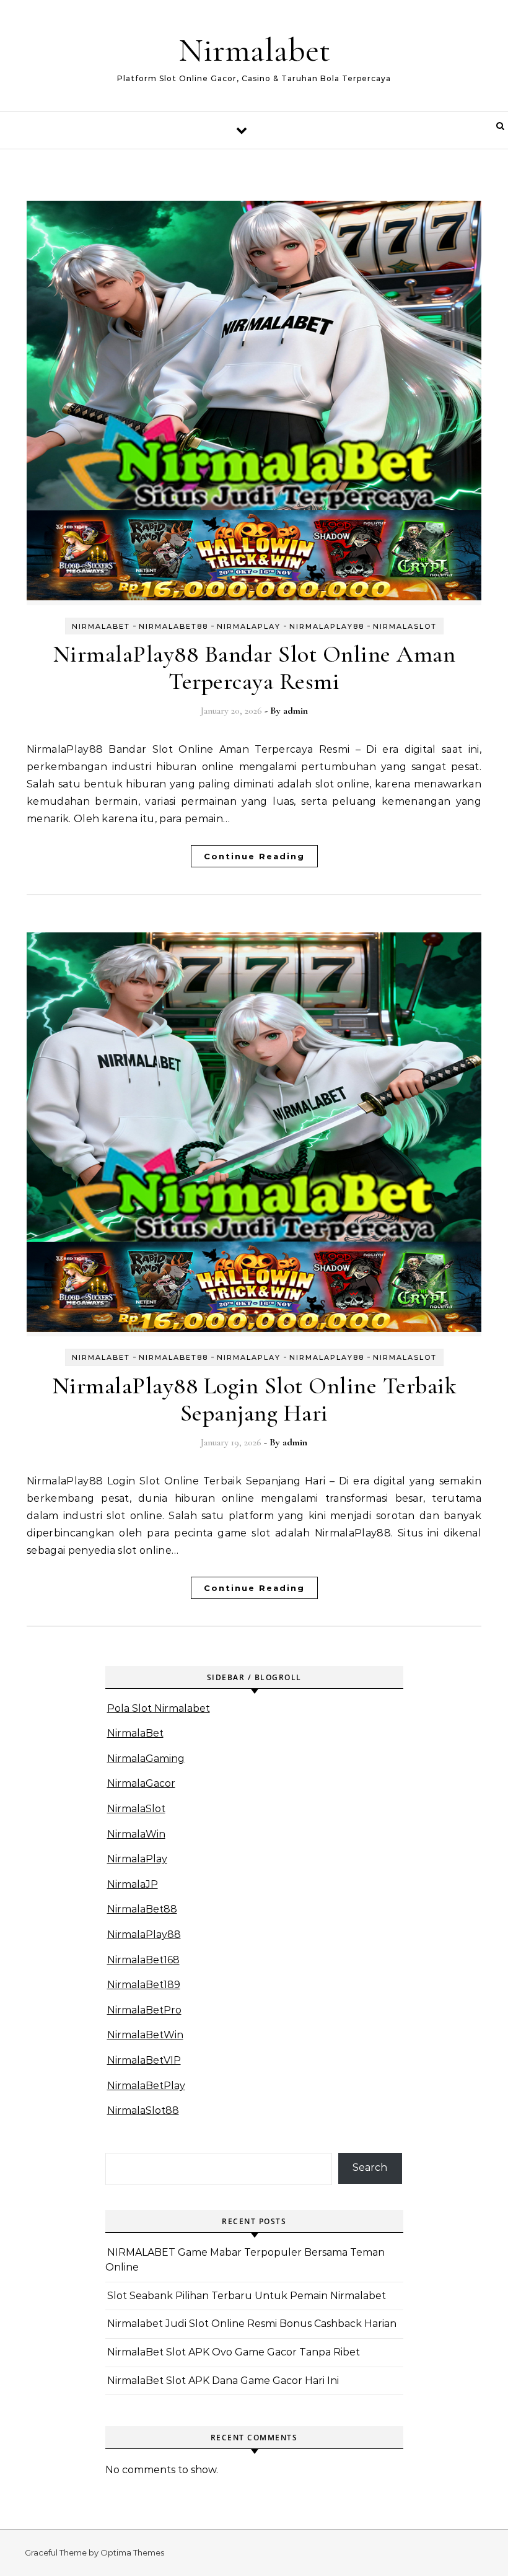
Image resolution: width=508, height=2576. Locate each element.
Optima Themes (132, 2552)
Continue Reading (254, 856)
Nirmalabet (254, 50)
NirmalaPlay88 (327, 626)
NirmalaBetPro (144, 2010)
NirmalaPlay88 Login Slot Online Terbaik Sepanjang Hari (254, 1400)
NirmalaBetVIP (144, 2060)
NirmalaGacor (141, 1783)
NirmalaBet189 (144, 1985)
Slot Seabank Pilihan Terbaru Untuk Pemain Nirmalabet (247, 2296)
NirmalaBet (101, 626)
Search (370, 2167)
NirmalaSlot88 (143, 2110)
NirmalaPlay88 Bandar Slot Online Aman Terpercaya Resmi (254, 668)
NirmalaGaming (146, 1759)
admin (296, 711)
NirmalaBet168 (143, 1960)
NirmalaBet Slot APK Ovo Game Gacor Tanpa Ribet (234, 2352)
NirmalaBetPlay (146, 2086)
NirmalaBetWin (145, 2035)
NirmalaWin (136, 1834)
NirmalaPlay (249, 626)
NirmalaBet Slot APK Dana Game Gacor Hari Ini (223, 2381)
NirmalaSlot (405, 626)
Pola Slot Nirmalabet (159, 1708)
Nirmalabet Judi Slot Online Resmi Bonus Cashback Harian (252, 2324)
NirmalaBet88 (173, 626)
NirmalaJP (133, 1884)
